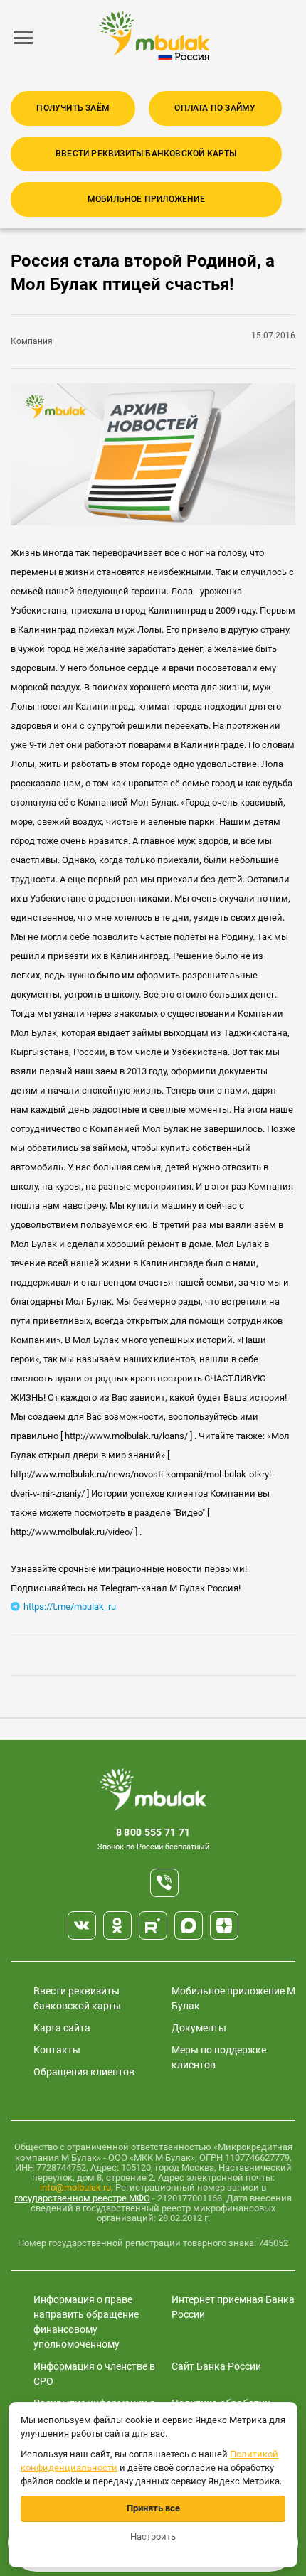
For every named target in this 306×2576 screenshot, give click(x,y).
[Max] (189, 1925)
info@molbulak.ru (75, 2187)
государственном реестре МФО (82, 2198)
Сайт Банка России (216, 2366)
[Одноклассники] (117, 1925)
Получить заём (73, 108)
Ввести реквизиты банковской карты (146, 154)
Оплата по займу (215, 108)
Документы (199, 2028)
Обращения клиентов (84, 2072)
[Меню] (23, 38)
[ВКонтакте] (82, 1925)
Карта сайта (62, 2028)
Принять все (153, 2508)
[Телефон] (164, 1883)
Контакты (57, 2050)
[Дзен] (224, 1925)
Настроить (153, 2537)
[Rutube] (153, 1925)
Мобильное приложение (146, 199)
